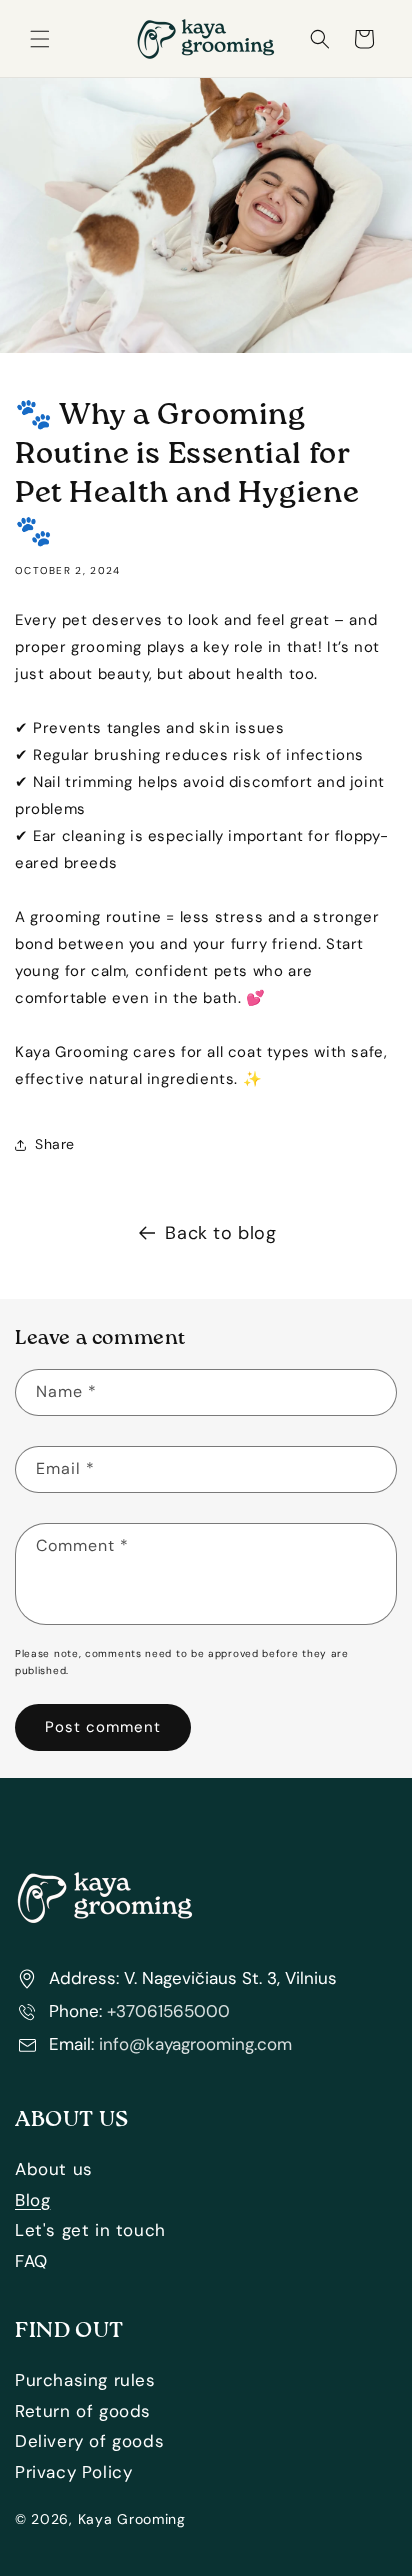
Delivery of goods (89, 2441)
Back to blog (220, 1233)
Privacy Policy (73, 2472)
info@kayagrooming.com (195, 2044)
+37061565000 (168, 2011)
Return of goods (83, 2411)
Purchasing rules (85, 2380)
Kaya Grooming (132, 2519)
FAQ (31, 2261)
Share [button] (55, 1144)
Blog (32, 2200)
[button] (40, 39)
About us (54, 2169)
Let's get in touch (90, 2230)
